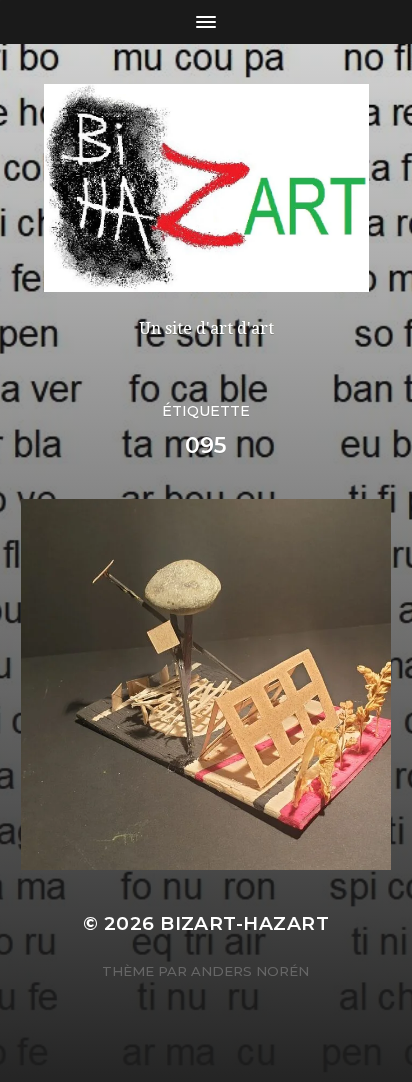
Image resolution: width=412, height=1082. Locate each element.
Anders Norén (250, 971)
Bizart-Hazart (244, 923)
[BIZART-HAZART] (206, 188)
